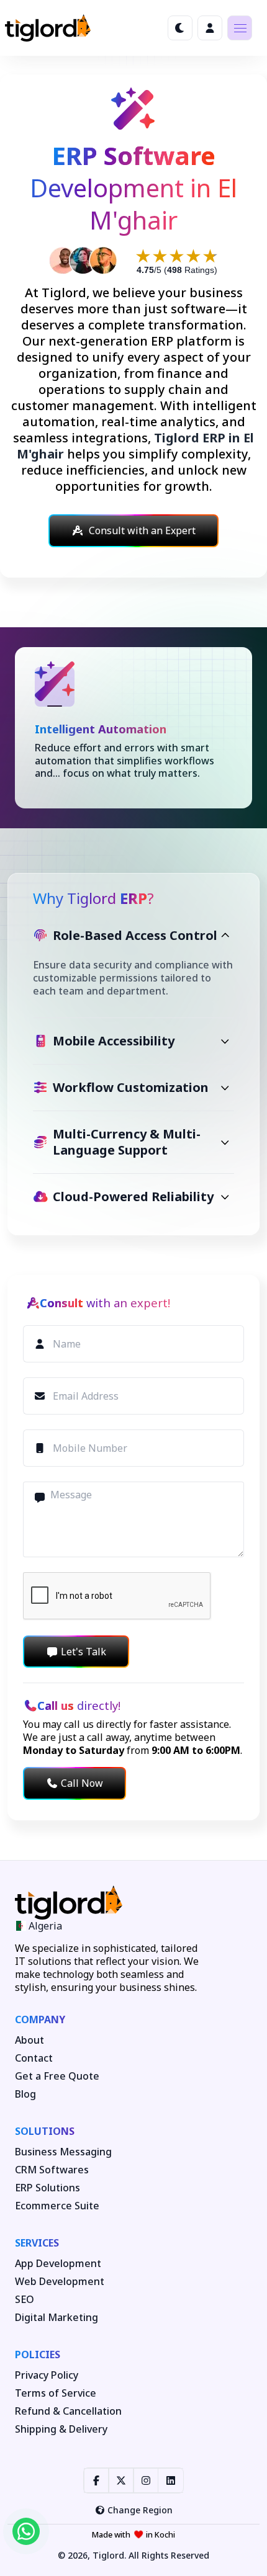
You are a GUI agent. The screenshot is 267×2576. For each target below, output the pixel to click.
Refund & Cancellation (68, 2411)
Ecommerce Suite (57, 2206)
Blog (25, 2094)
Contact (34, 2058)
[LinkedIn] (171, 2480)
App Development (58, 2264)
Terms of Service (56, 2393)
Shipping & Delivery (61, 2429)
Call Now (82, 1783)
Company (40, 2019)
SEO (25, 2300)
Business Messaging (63, 2152)
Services (37, 2243)
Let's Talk (84, 1652)
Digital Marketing (57, 2318)
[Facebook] (96, 2480)
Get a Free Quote (57, 2076)
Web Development (60, 2282)
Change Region (140, 2510)
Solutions (45, 2131)
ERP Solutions (48, 2188)
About (29, 2040)
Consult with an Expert (142, 530)
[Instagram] (146, 2480)
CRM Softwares (52, 2170)
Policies (38, 2355)
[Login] (210, 28)
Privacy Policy (47, 2375)
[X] (121, 2480)
